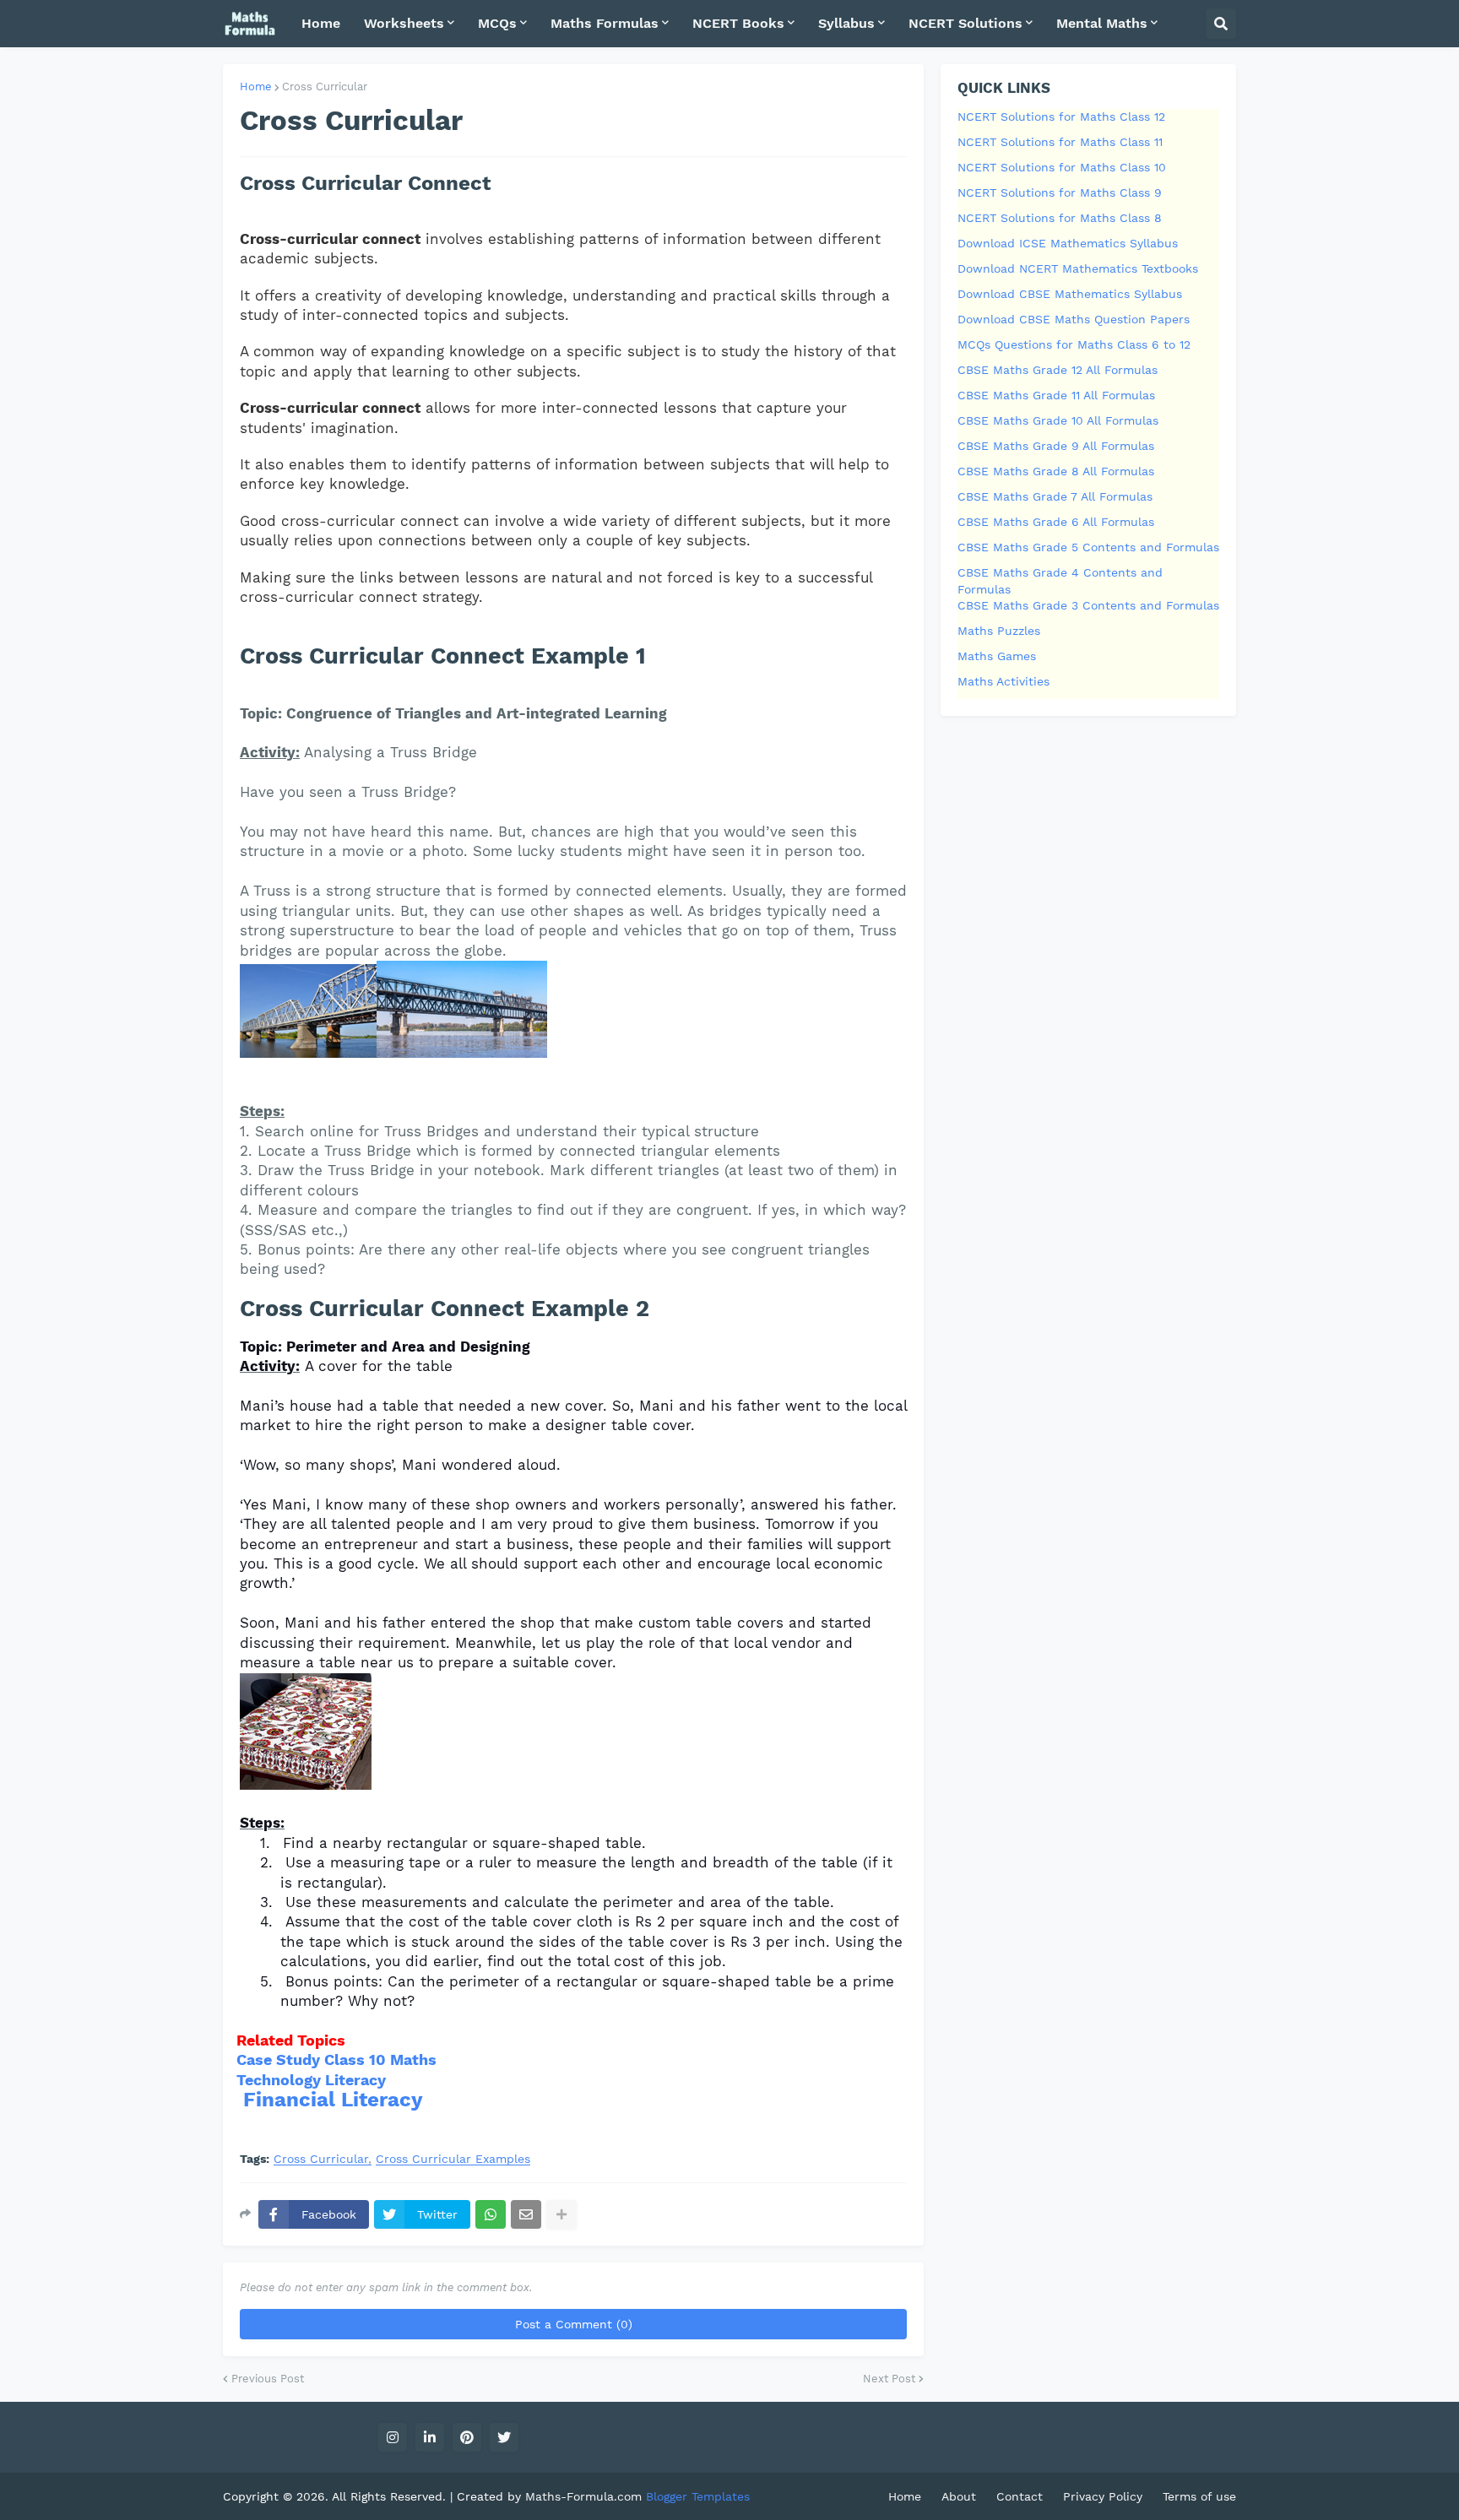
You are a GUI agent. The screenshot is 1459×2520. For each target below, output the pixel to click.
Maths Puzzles (999, 631)
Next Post (889, 2379)
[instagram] (393, 2437)
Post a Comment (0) (574, 2324)
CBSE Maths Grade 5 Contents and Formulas (1088, 547)
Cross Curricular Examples (453, 2159)
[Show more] (561, 2214)
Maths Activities (1003, 681)
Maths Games (997, 656)
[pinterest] (467, 2437)
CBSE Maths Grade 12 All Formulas (1058, 370)
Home (256, 87)
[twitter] (504, 2437)
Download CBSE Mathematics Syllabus (1070, 294)
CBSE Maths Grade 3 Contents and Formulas (1088, 605)
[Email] (526, 2214)
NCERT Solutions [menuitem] (965, 23)
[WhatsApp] (491, 2214)
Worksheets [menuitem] (404, 23)
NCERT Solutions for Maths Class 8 (1060, 218)
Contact (1020, 2496)
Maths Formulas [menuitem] (605, 23)
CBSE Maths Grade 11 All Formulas (1056, 395)
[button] (1221, 24)
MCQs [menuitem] (497, 23)
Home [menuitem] (321, 23)
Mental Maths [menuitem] (1102, 23)
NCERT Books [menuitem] (738, 23)
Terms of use (1199, 2496)
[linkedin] (430, 2437)
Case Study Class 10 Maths (336, 2059)
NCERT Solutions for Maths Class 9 (1060, 192)
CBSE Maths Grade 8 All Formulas (1056, 471)
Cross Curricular (325, 87)
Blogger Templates (698, 2496)
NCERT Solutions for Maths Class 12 (1061, 117)
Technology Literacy (311, 2080)
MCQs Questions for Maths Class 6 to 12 (1074, 344)
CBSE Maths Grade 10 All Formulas (1058, 420)
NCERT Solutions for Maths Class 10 (1062, 167)
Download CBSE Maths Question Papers (1074, 319)
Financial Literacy (333, 2100)
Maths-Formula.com (586, 2496)
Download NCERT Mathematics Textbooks (1078, 268)
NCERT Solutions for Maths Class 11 (1060, 142)
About (959, 2496)
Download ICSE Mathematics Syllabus (1068, 243)
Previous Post (268, 2379)
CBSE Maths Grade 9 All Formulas (1056, 446)
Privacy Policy (1103, 2496)
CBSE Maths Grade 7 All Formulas (1055, 496)
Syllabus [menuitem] (846, 23)
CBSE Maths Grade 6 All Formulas (1056, 522)
